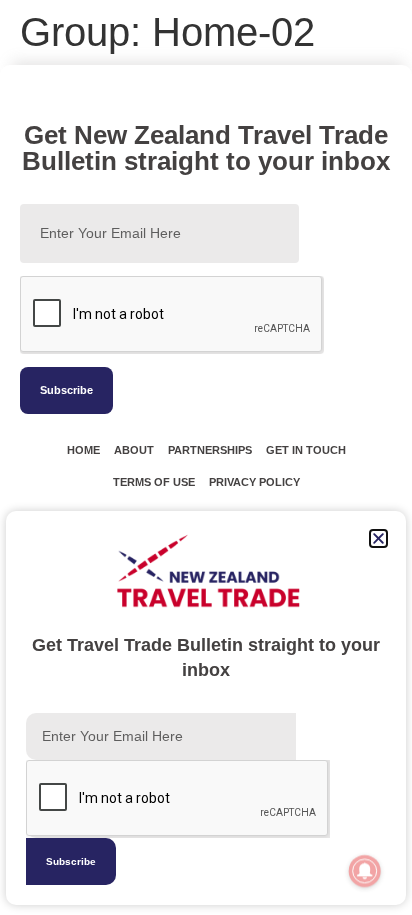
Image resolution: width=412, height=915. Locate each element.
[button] (378, 538)
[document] (206, 457)
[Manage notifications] (365, 871)
